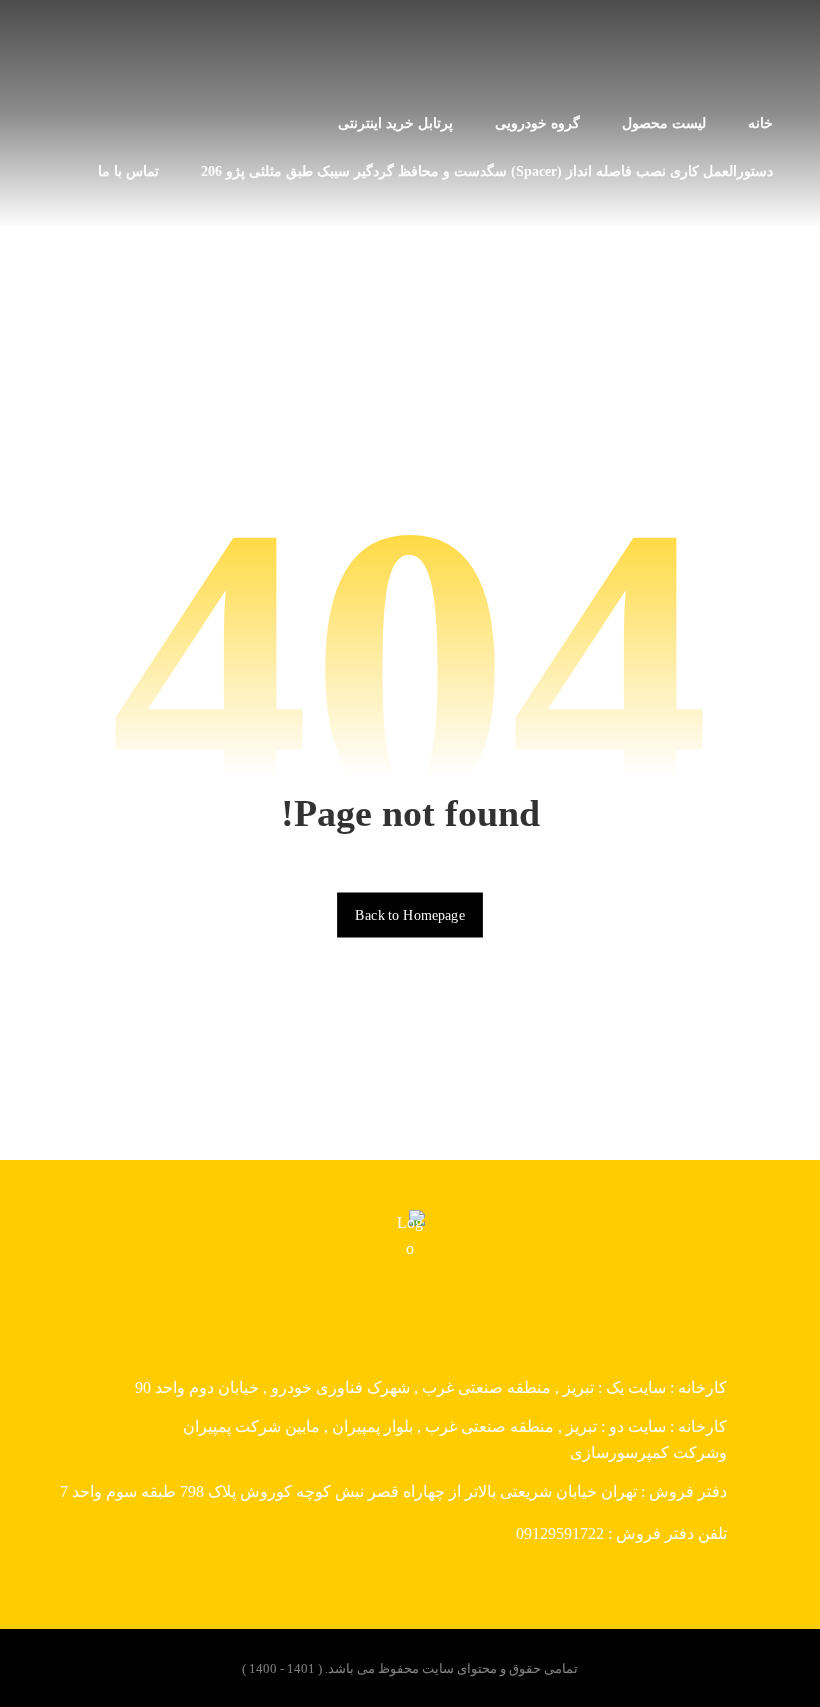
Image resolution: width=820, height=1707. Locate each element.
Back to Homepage (410, 914)
